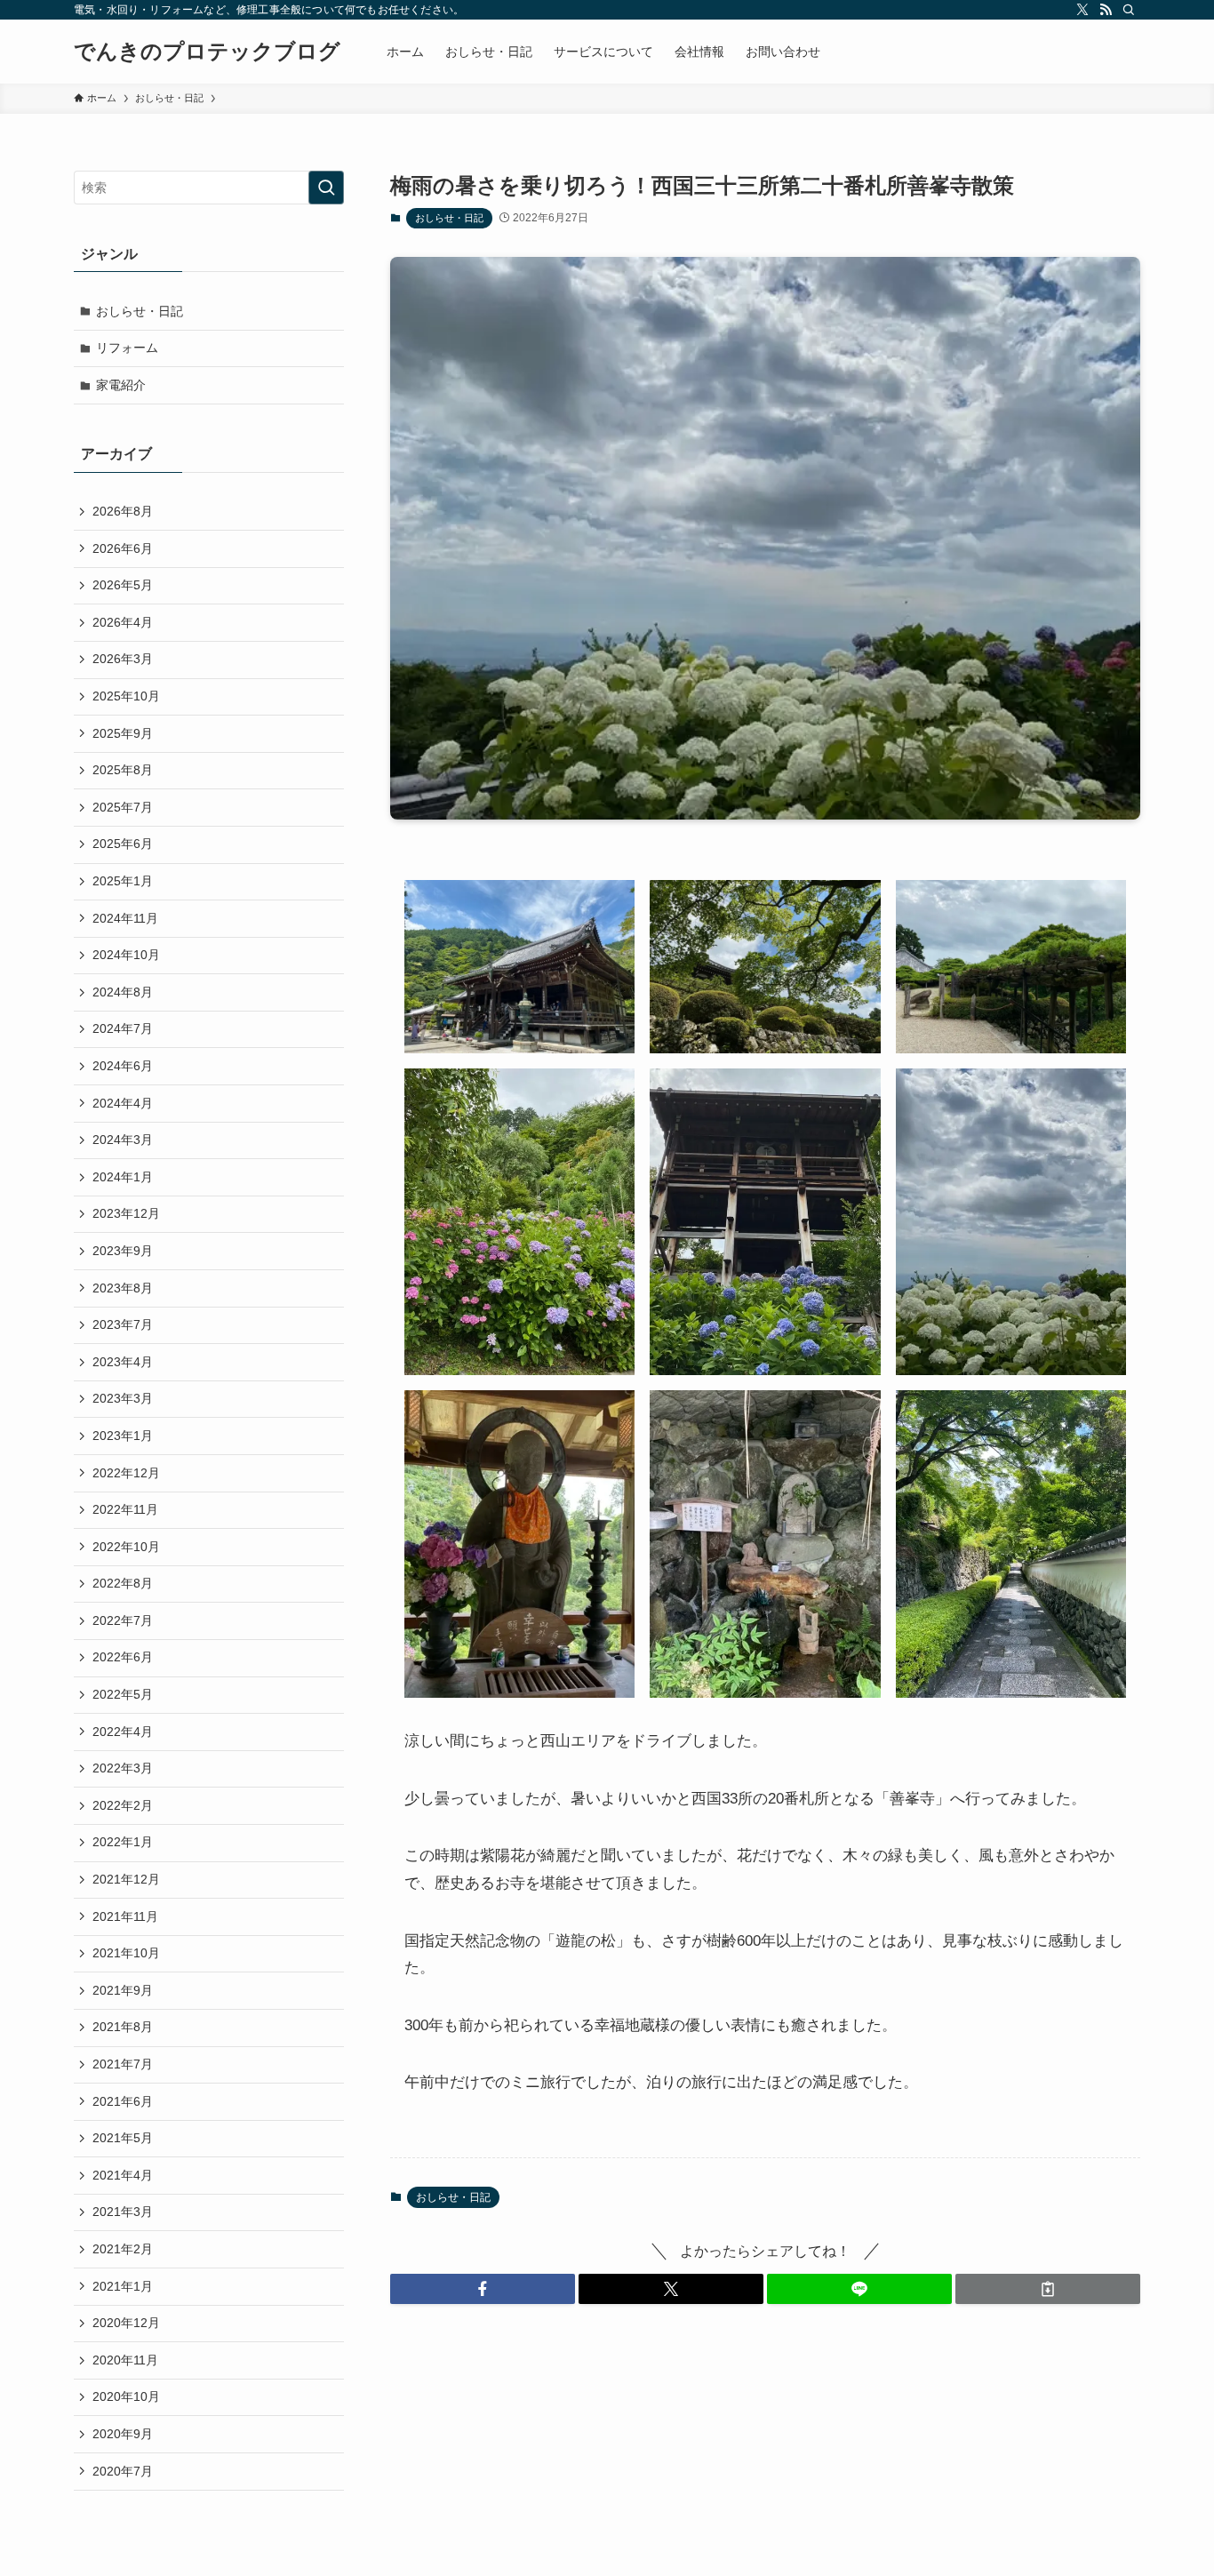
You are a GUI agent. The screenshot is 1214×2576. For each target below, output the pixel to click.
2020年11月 (125, 2360)
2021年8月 (123, 2027)
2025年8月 (123, 770)
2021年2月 (123, 2249)
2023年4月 (123, 1362)
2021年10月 (126, 1953)
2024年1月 (123, 1177)
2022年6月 (123, 1657)
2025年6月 (123, 844)
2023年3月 (123, 1398)
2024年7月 (123, 1028)
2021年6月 (123, 2101)
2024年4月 (123, 1103)
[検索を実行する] (326, 188)
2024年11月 (125, 918)
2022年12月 (126, 1473)
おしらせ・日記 (449, 218)
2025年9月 (123, 733)
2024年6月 (123, 1066)
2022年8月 (123, 1583)
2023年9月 (123, 1251)
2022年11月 (125, 1509)
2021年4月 (123, 2175)
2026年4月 (123, 622)
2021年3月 (123, 2212)
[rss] (1106, 10)
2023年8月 (123, 1288)
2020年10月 (126, 2396)
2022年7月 (123, 1620)
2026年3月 (123, 659)
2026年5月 (123, 585)
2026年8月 (123, 511)
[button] (483, 2289)
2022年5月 (123, 1694)
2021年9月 (123, 1990)
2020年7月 (123, 2471)
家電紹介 (121, 385)
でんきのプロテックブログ (207, 52)
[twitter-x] (1082, 10)
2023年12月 (126, 1213)
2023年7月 (123, 1324)
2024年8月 (123, 992)
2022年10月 (126, 1547)
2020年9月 (123, 2434)
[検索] (1129, 10)
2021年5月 (123, 2138)
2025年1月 (123, 881)
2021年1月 (123, 2286)
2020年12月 (126, 2323)
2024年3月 (123, 1140)
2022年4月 (123, 1732)
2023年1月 (123, 1436)
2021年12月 (126, 1879)
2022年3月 (123, 1768)
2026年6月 (123, 548)
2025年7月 (123, 807)
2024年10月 (126, 955)
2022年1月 (123, 1842)
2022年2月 (123, 1805)
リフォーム (127, 348)
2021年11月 (125, 1916)
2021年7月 (123, 2064)
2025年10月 (126, 696)
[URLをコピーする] (1048, 2289)
